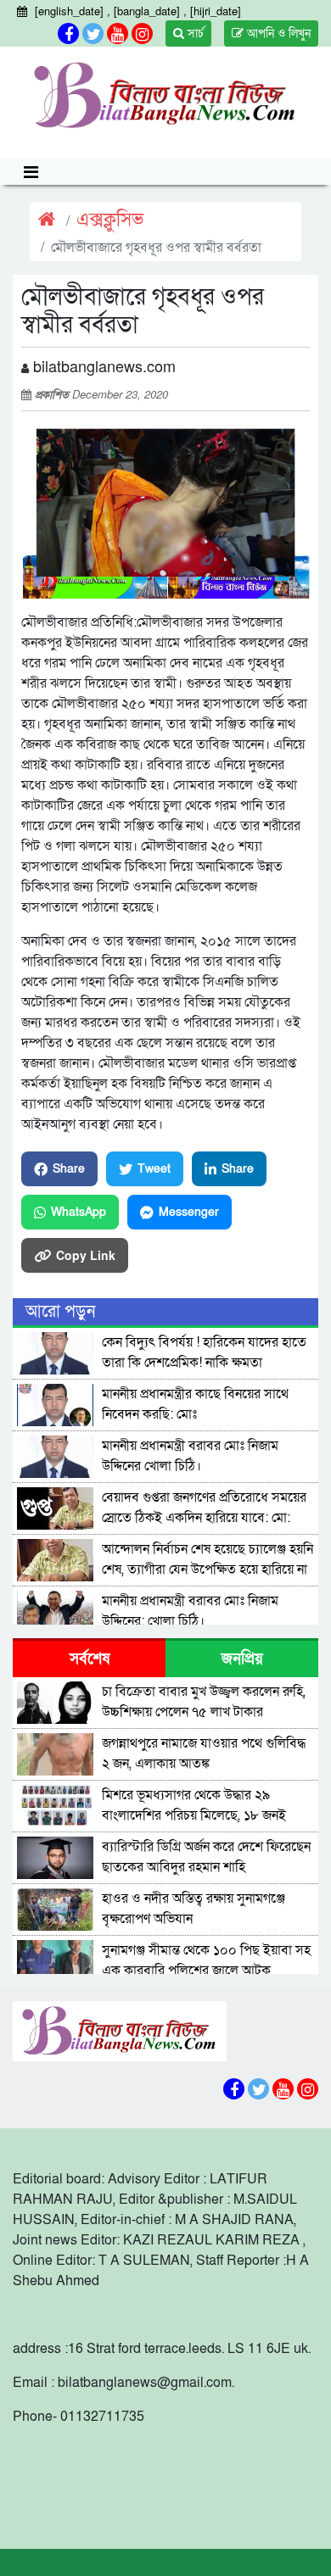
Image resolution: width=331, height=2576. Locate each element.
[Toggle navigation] (31, 172)
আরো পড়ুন (60, 1312)
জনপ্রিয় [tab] (242, 1659)
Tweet (154, 1169)
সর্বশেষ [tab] (90, 1659)
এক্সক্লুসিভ (110, 220)
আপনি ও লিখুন (277, 33)
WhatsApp (79, 1212)
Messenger (189, 1212)
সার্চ (194, 33)
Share (69, 1169)
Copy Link (86, 1255)
